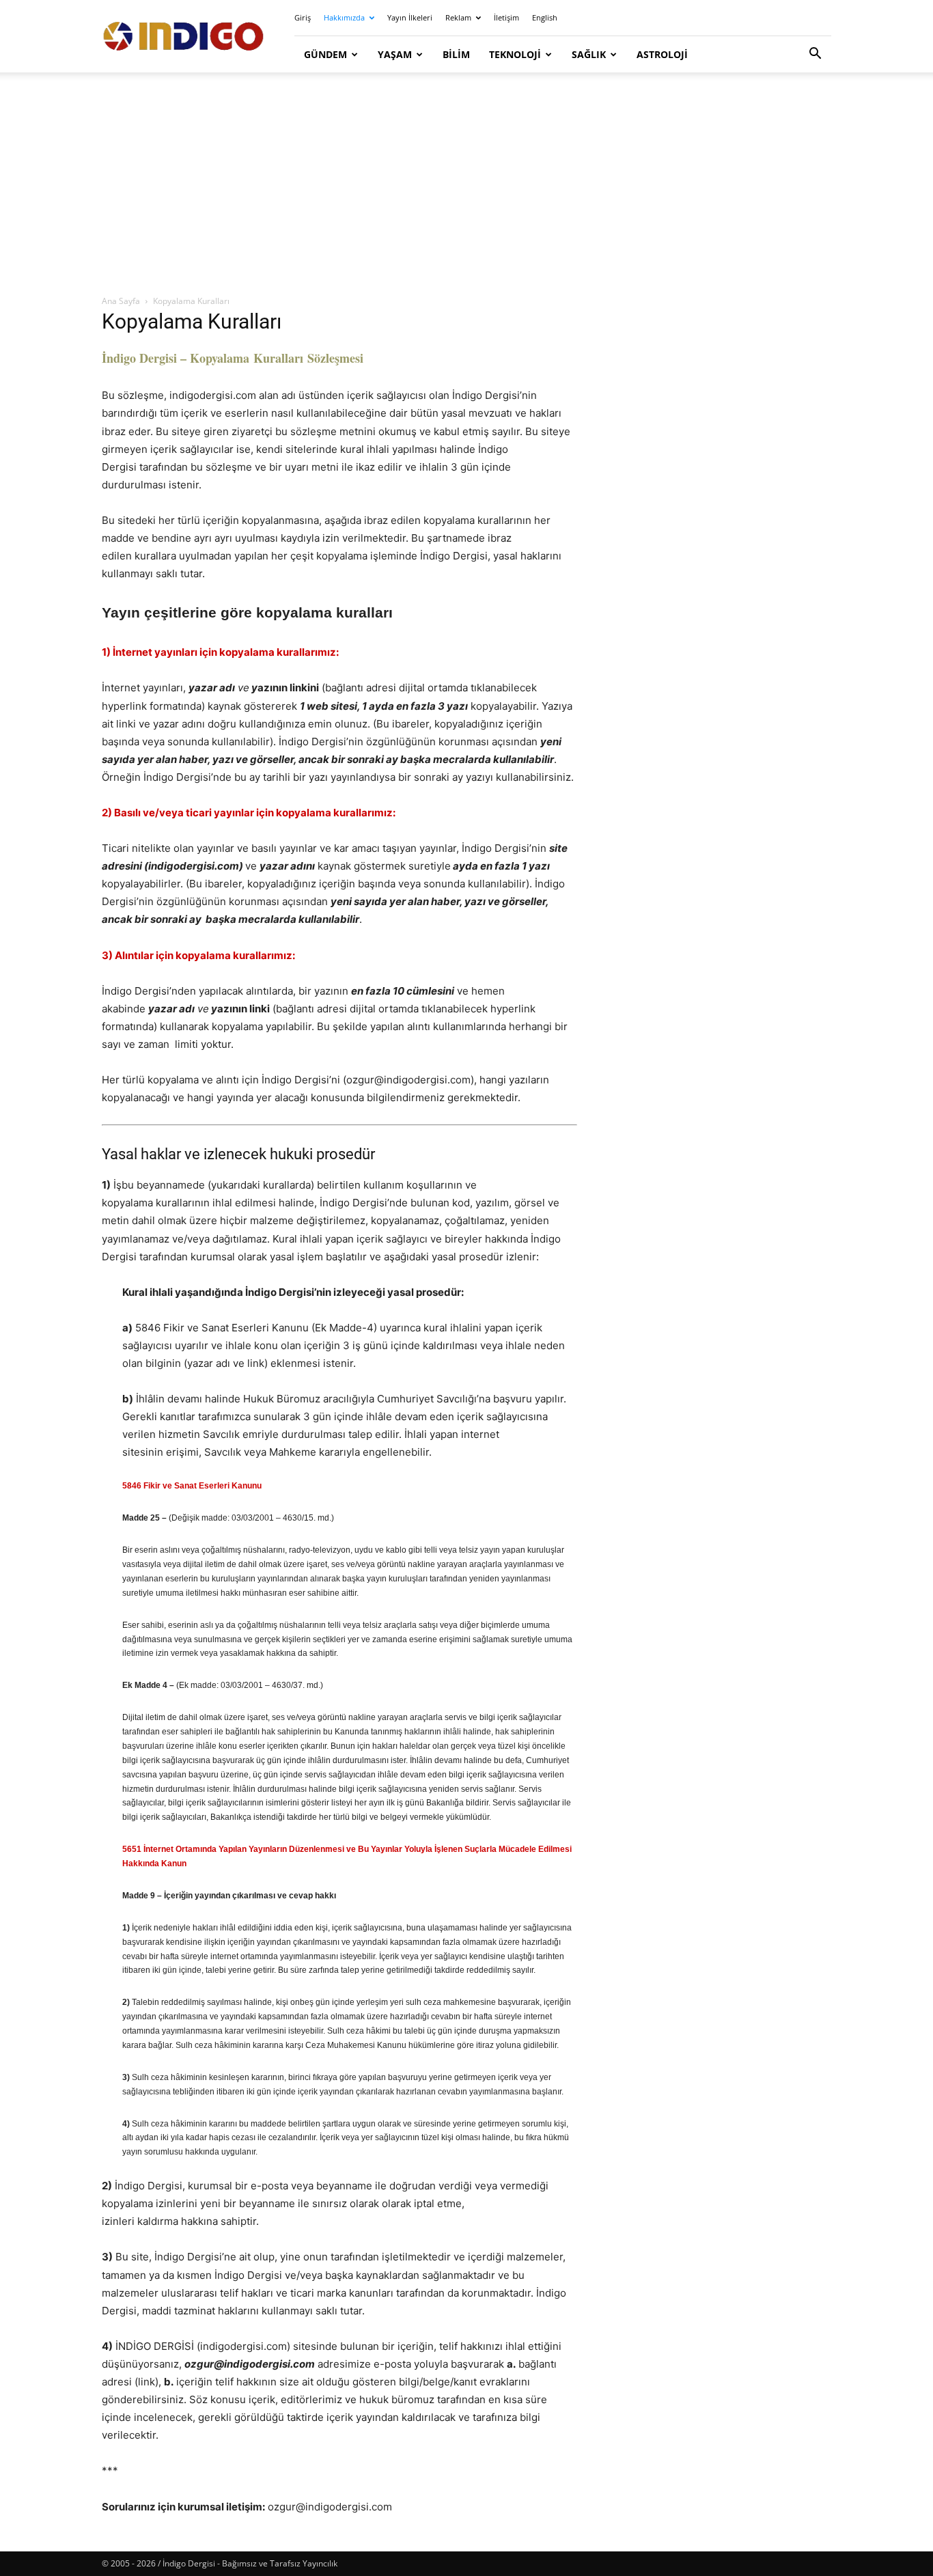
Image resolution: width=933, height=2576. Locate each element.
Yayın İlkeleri (410, 17)
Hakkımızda (344, 17)
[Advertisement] (466, 184)
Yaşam (395, 54)
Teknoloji (515, 54)
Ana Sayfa (121, 301)
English (545, 17)
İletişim (506, 17)
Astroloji (662, 54)
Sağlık (589, 54)
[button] (815, 55)
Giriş (303, 17)
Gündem (325, 54)
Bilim (456, 54)
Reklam (458, 17)
